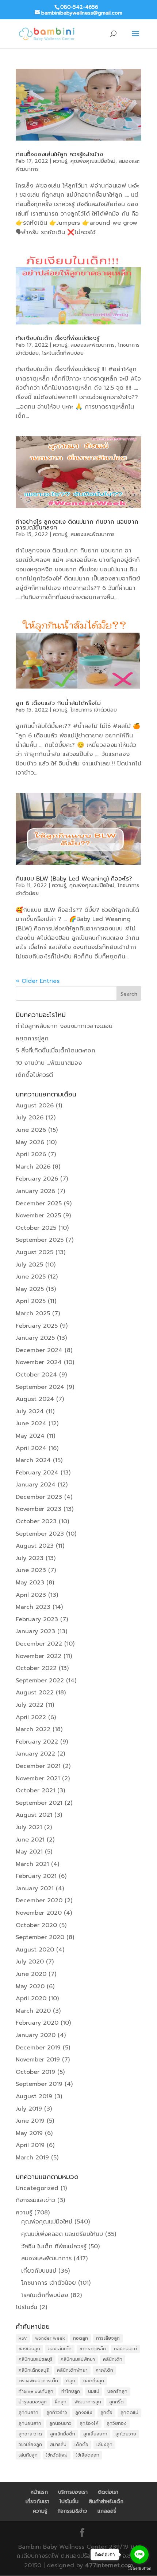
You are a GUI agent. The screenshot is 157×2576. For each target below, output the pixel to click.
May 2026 (30, 1142)
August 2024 (35, 1399)
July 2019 (29, 2109)
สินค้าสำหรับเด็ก (106, 2502)
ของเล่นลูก (29, 2349)
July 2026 (30, 1118)
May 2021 (29, 1852)
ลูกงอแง (84, 2412)
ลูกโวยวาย (126, 2434)
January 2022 (35, 1754)
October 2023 (36, 1521)
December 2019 (38, 2048)
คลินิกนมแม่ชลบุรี (36, 2359)
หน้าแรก (39, 2492)
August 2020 (35, 1950)
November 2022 (39, 1656)
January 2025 (35, 1338)
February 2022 (37, 1742)
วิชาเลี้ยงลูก (30, 2445)
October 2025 (36, 1228)
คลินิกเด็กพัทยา (72, 2370)
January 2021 (35, 1888)
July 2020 (30, 1962)
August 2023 (35, 1546)
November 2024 (39, 1362)
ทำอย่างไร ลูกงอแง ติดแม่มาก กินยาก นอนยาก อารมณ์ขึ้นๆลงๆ (77, 525)
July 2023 (30, 1558)
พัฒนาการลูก (88, 2402)
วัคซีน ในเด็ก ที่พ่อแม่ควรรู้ (54, 2246)
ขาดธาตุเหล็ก (93, 2349)
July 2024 (30, 1411)
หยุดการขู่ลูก (32, 1039)
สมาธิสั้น (58, 2445)
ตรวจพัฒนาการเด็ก (38, 2381)
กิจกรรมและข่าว (35, 2200)
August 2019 (34, 2096)
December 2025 (39, 1204)
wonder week (50, 2338)
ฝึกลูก (61, 2402)
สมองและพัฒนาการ (93, 345)
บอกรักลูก (117, 2391)
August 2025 (35, 1252)
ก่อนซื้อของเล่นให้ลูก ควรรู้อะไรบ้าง (59, 154)
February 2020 (37, 2023)
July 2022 (30, 1705)
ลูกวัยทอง (117, 2423)
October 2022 (36, 1668)
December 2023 (39, 1497)
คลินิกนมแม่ (125, 2349)
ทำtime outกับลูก (36, 2391)
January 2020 (36, 2035)
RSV (23, 2338)
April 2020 (31, 1998)
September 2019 (39, 2084)
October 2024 (36, 1375)
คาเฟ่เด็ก (104, 2370)
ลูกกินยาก (28, 2412)
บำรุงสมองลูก (33, 2402)
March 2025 (33, 1313)
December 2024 (39, 1350)
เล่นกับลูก (28, 2455)
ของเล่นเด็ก (60, 2349)
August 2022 (35, 1693)
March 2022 (33, 1729)
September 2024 (40, 1387)
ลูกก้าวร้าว (57, 2412)
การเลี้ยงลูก (108, 2338)
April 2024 (31, 1448)
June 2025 (31, 1277)
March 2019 (32, 2158)
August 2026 (35, 1106)
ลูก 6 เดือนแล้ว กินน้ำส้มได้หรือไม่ (58, 703)
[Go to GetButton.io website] (139, 2569)
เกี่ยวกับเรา (37, 2502)
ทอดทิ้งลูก (94, 2381)
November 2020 (39, 1913)
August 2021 (34, 1815)
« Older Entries (38, 981)
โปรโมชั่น (26, 2307)
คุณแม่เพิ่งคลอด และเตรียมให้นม (62, 2234)
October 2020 (36, 1925)
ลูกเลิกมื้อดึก (63, 2434)
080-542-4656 (79, 7)
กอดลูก (81, 2338)
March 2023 (33, 1607)
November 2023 (39, 1509)
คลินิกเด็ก (113, 2359)
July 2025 (29, 1265)
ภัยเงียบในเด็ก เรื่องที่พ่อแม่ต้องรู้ (58, 338)
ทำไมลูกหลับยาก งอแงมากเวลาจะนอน (64, 1026)
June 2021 (30, 1840)
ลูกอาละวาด (30, 2434)
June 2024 (31, 1423)
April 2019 (30, 2145)
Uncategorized (37, 2188)
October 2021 (35, 1791)
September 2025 (40, 1240)
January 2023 (35, 1631)
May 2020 (30, 1986)
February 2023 (37, 1619)
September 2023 (40, 1534)
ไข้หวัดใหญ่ (57, 2455)
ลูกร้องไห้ (89, 2423)
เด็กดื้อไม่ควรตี (34, 1075)
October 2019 (35, 2072)
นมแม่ (94, 2391)
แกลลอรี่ (107, 2511)
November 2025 (38, 1216)
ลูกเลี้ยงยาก (95, 2434)
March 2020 (33, 2011)
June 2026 (31, 1130)
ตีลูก (71, 2381)
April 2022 (31, 1717)
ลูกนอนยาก (30, 2423)
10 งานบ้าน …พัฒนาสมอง (49, 1063)
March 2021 (32, 1864)
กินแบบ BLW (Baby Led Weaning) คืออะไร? (74, 879)
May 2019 (29, 2133)
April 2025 (31, 1301)
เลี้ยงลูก (104, 2445)
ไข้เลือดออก (87, 2455)
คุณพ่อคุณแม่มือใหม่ (93, 161)
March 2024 (33, 1460)
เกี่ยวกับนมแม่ (39, 2271)
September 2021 (39, 1803)
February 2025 (37, 1326)
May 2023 (30, 1583)
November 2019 (38, 2060)
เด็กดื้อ (81, 2445)
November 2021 (38, 1779)
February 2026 (37, 1179)
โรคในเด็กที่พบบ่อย (63, 353)
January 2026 (35, 1191)
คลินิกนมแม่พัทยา (78, 2359)
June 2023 (31, 1570)
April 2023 (31, 1595)
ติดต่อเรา (108, 2492)
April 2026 (31, 1154)
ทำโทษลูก (71, 2391)
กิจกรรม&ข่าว (72, 2511)
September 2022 (40, 1681)
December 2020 (39, 1901)
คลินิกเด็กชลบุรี (34, 2370)
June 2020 (31, 1974)
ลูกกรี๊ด (116, 2402)
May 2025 (30, 1289)
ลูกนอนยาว (60, 2423)
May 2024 (30, 1436)
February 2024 (37, 1473)
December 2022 (39, 1644)
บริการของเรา (73, 2492)
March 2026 (33, 1167)
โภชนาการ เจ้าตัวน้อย (94, 710)
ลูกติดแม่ (129, 2412)
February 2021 (36, 1876)
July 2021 (29, 1827)
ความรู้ (60, 161)
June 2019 (30, 2121)
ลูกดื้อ (106, 2412)
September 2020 (40, 1937)
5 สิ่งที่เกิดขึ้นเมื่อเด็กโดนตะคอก (55, 1051)
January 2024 (36, 1485)
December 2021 (38, 1766)
